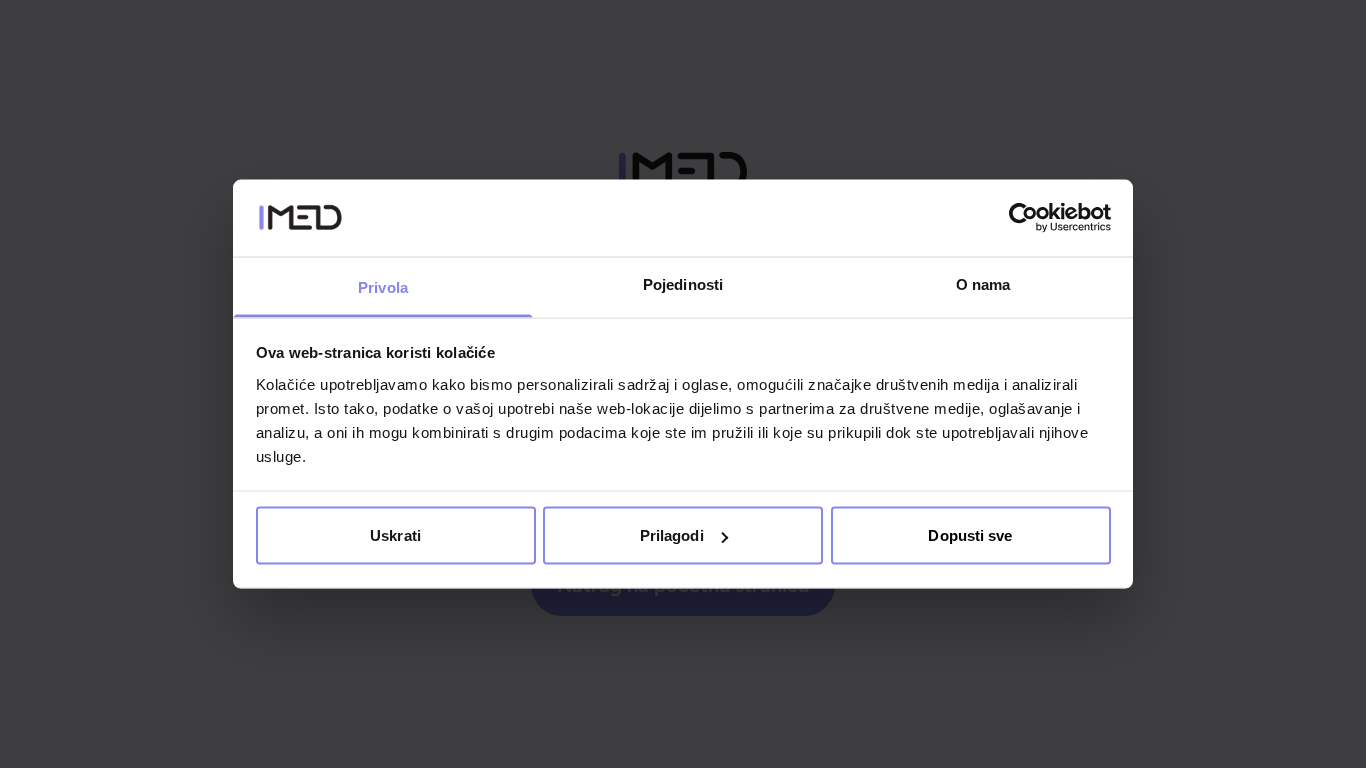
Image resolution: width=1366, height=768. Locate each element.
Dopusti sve (970, 535)
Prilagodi (672, 535)
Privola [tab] (383, 286)
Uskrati (395, 535)
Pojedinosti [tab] (683, 283)
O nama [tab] (983, 283)
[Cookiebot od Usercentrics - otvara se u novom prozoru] (1023, 218)
